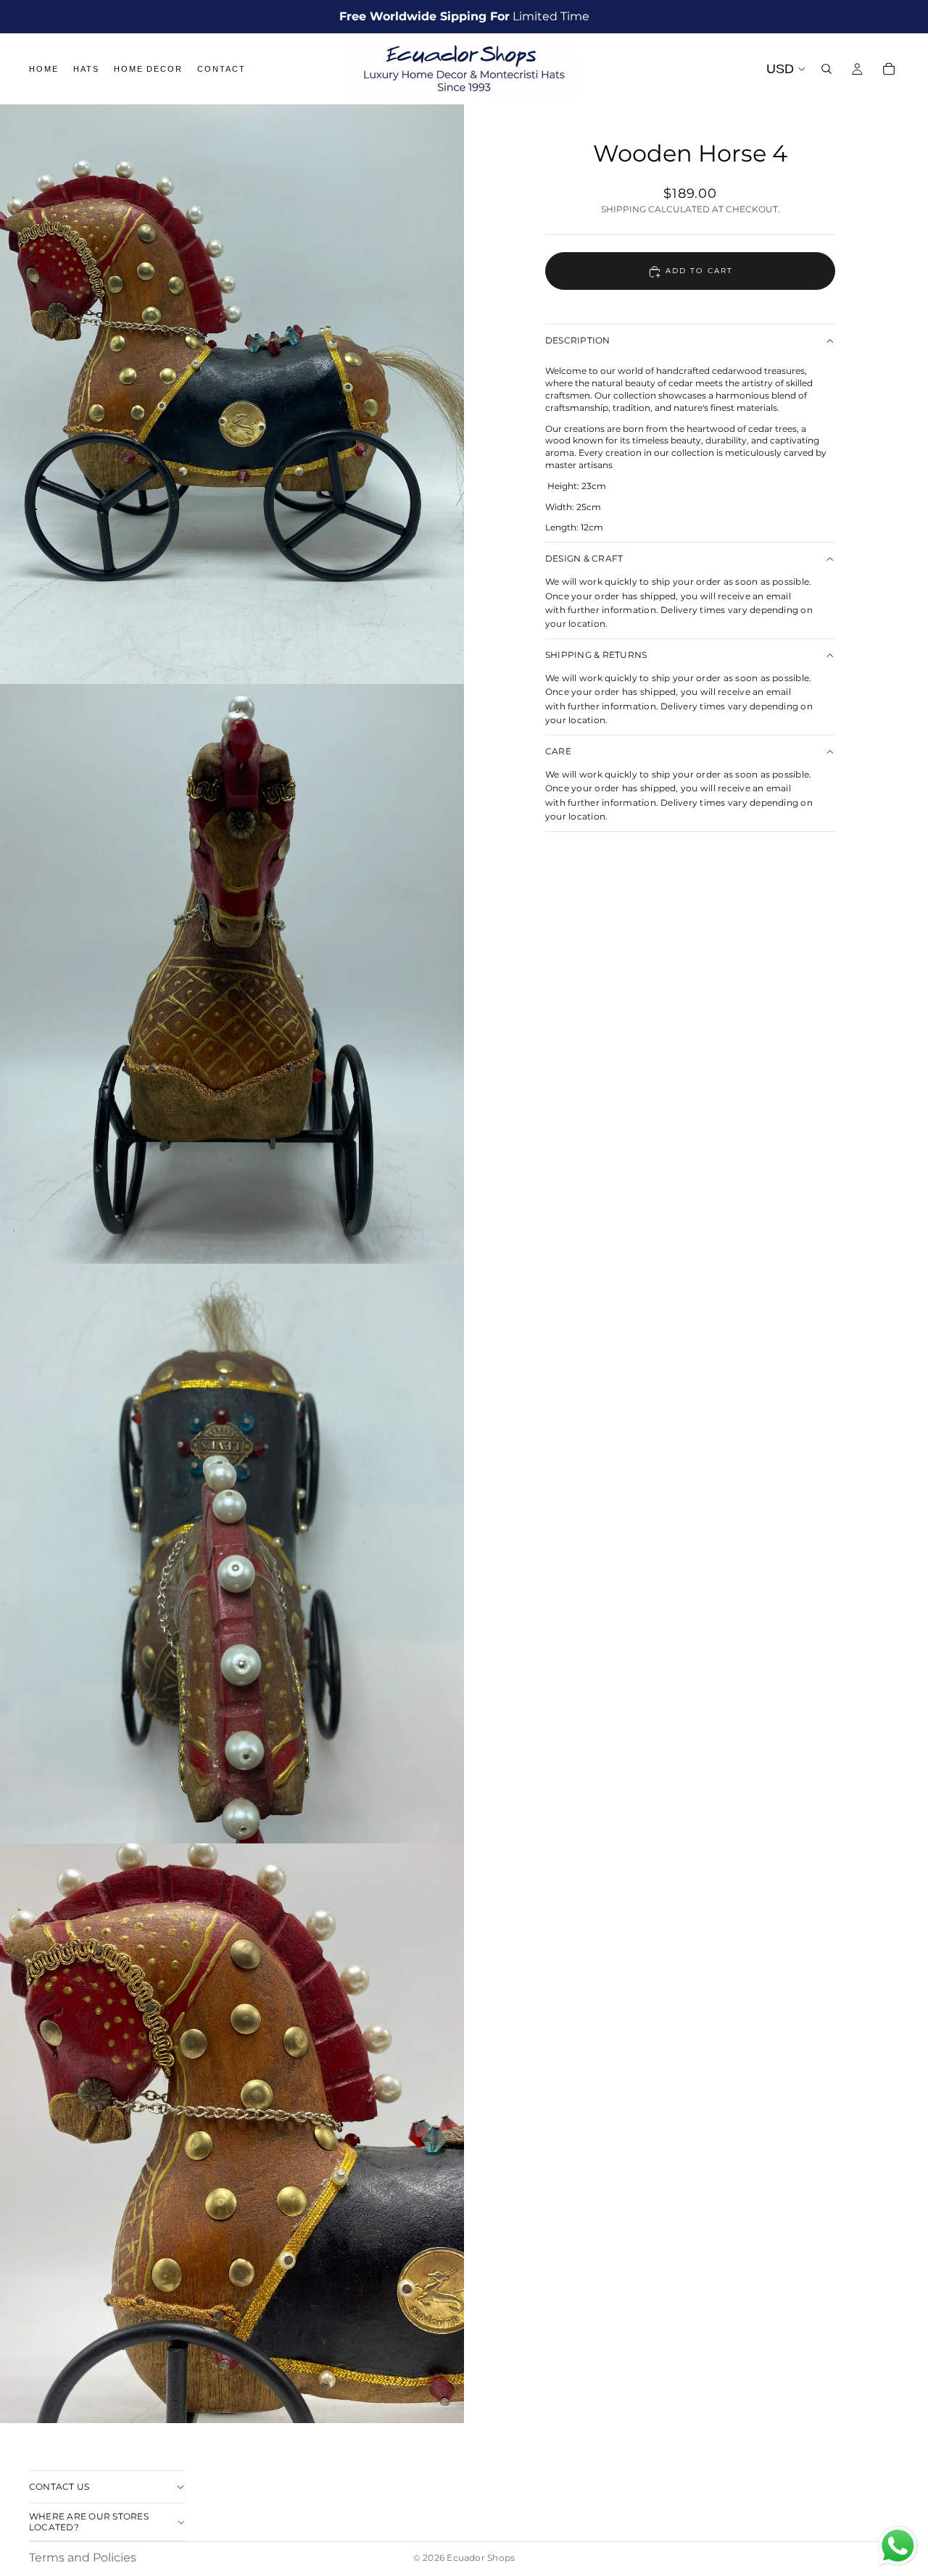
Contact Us (59, 2486)
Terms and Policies (83, 2558)
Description (578, 341)
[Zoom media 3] (232, 1554)
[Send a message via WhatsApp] (898, 2546)
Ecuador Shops (481, 2558)
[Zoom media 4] (232, 2133)
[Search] (826, 69)
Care (558, 751)
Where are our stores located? (89, 2521)
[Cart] (889, 69)
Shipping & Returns (596, 655)
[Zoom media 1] (232, 394)
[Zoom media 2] (232, 974)
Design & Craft (584, 558)
